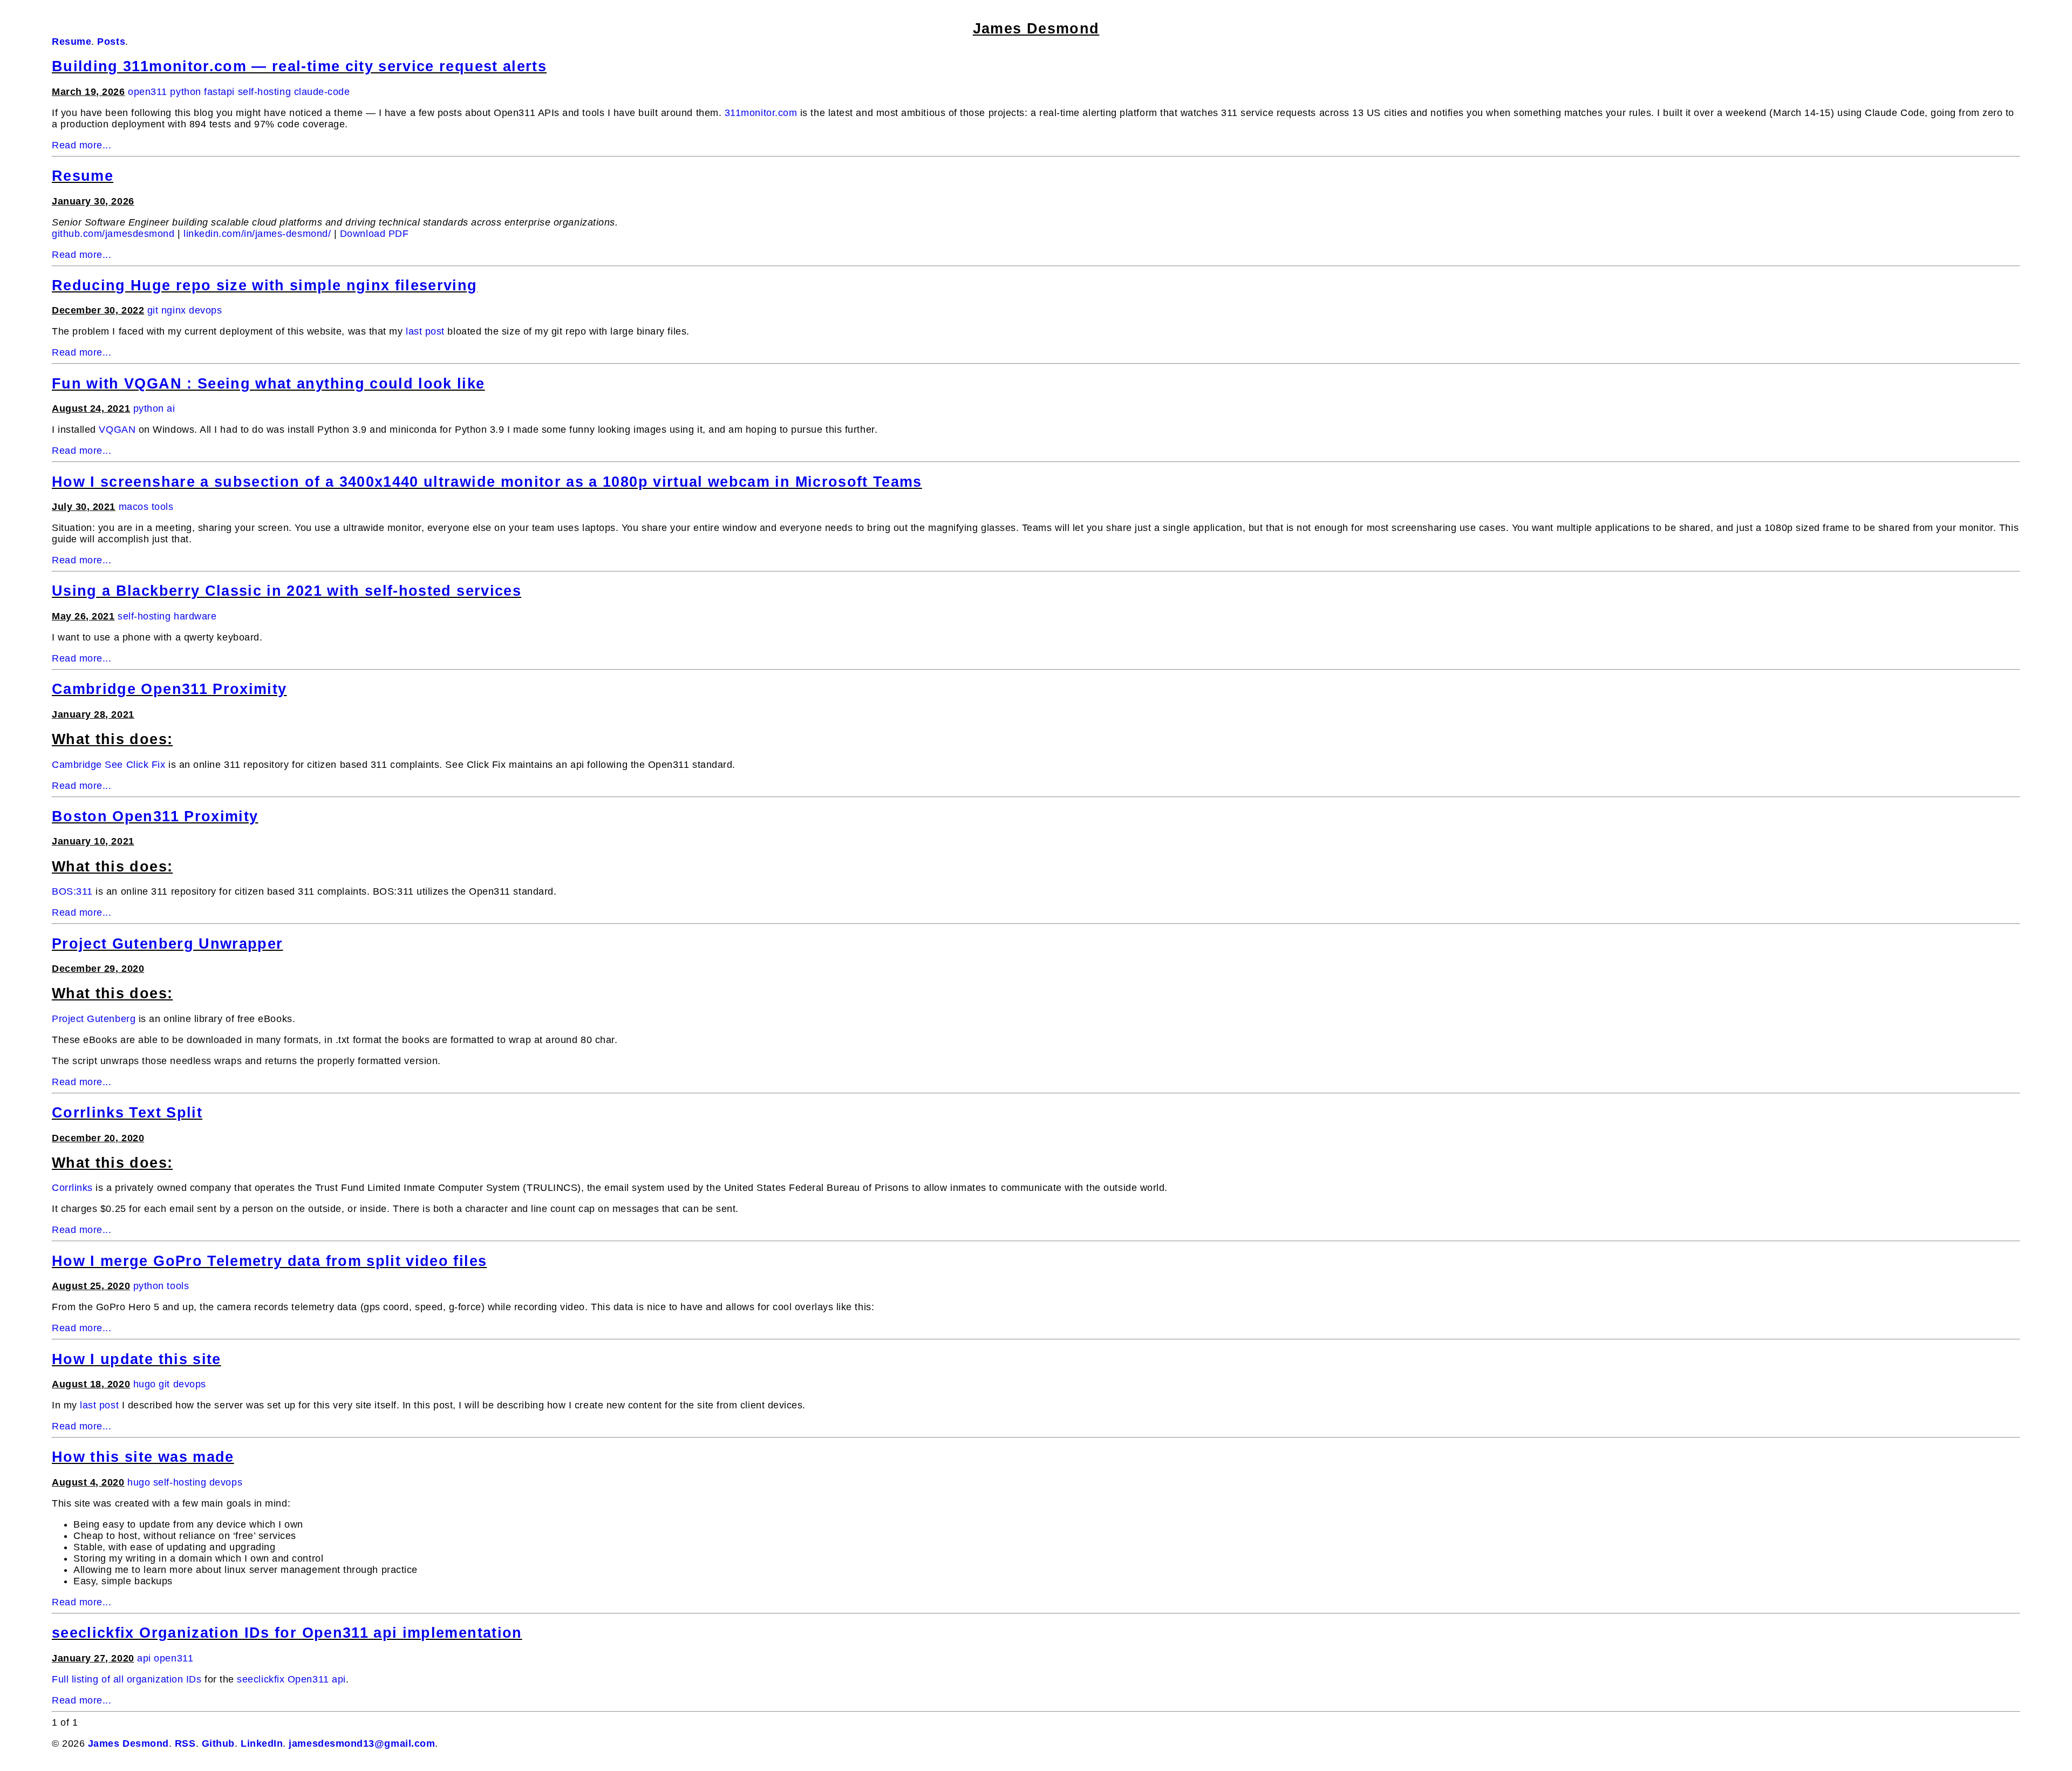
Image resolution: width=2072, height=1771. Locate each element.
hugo (145, 1384)
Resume (83, 176)
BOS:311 (72, 891)
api (144, 1658)
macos (134, 507)
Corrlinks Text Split (127, 1113)
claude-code (322, 92)
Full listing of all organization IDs (127, 1679)
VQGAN (117, 430)
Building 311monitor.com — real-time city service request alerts (299, 66)
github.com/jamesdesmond (113, 234)
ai (171, 408)
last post (425, 331)
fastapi (219, 92)
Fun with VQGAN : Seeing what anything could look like (268, 384)
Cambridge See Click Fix (108, 765)
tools (163, 507)
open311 (148, 92)
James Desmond (1036, 29)
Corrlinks (72, 1188)
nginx (174, 310)
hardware (195, 616)
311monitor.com (761, 113)
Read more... (81, 145)
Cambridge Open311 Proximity (169, 689)
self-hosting (264, 92)
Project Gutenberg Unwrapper (167, 944)
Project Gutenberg (94, 1019)
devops (205, 310)
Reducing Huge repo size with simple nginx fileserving (265, 285)
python (185, 92)
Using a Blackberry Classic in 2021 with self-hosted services (287, 591)
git (153, 310)
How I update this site (137, 1359)
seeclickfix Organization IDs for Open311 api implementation (287, 1633)
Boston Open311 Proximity (155, 816)
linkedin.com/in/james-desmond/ (257, 234)
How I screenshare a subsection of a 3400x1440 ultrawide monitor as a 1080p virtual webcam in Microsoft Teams (487, 482)
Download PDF (374, 234)
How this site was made (143, 1457)
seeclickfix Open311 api (291, 1679)
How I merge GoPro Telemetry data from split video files (269, 1261)
